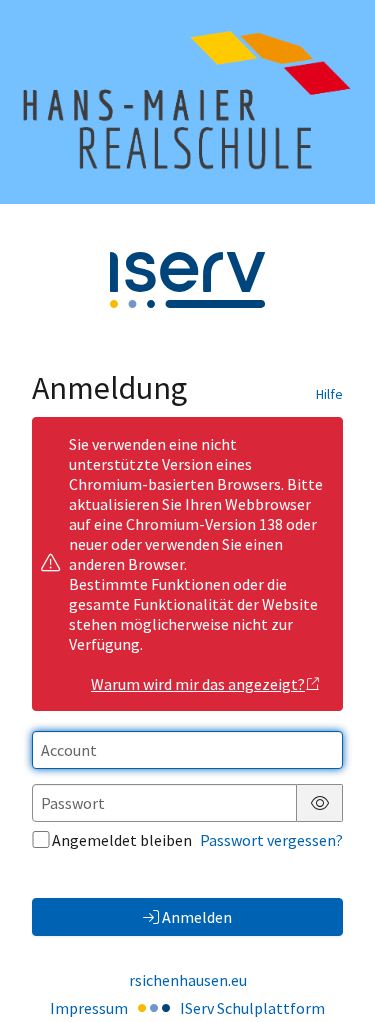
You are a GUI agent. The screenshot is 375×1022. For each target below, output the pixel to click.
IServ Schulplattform (252, 1008)
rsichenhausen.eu (188, 980)
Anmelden (197, 917)
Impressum (89, 1008)
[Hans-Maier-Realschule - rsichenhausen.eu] (187, 102)
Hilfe (329, 394)
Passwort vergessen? (271, 840)
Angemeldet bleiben (122, 840)
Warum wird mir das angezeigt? (198, 684)
